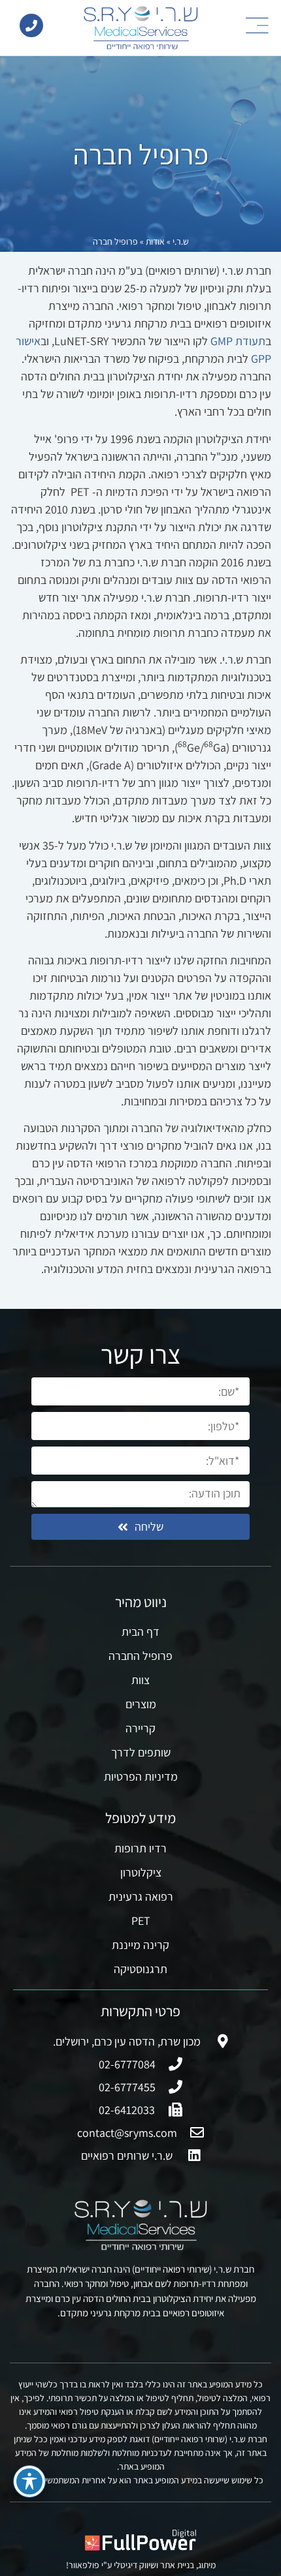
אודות (155, 241)
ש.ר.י (181, 241)
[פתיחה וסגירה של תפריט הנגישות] (29, 2481)
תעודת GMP (238, 341)
